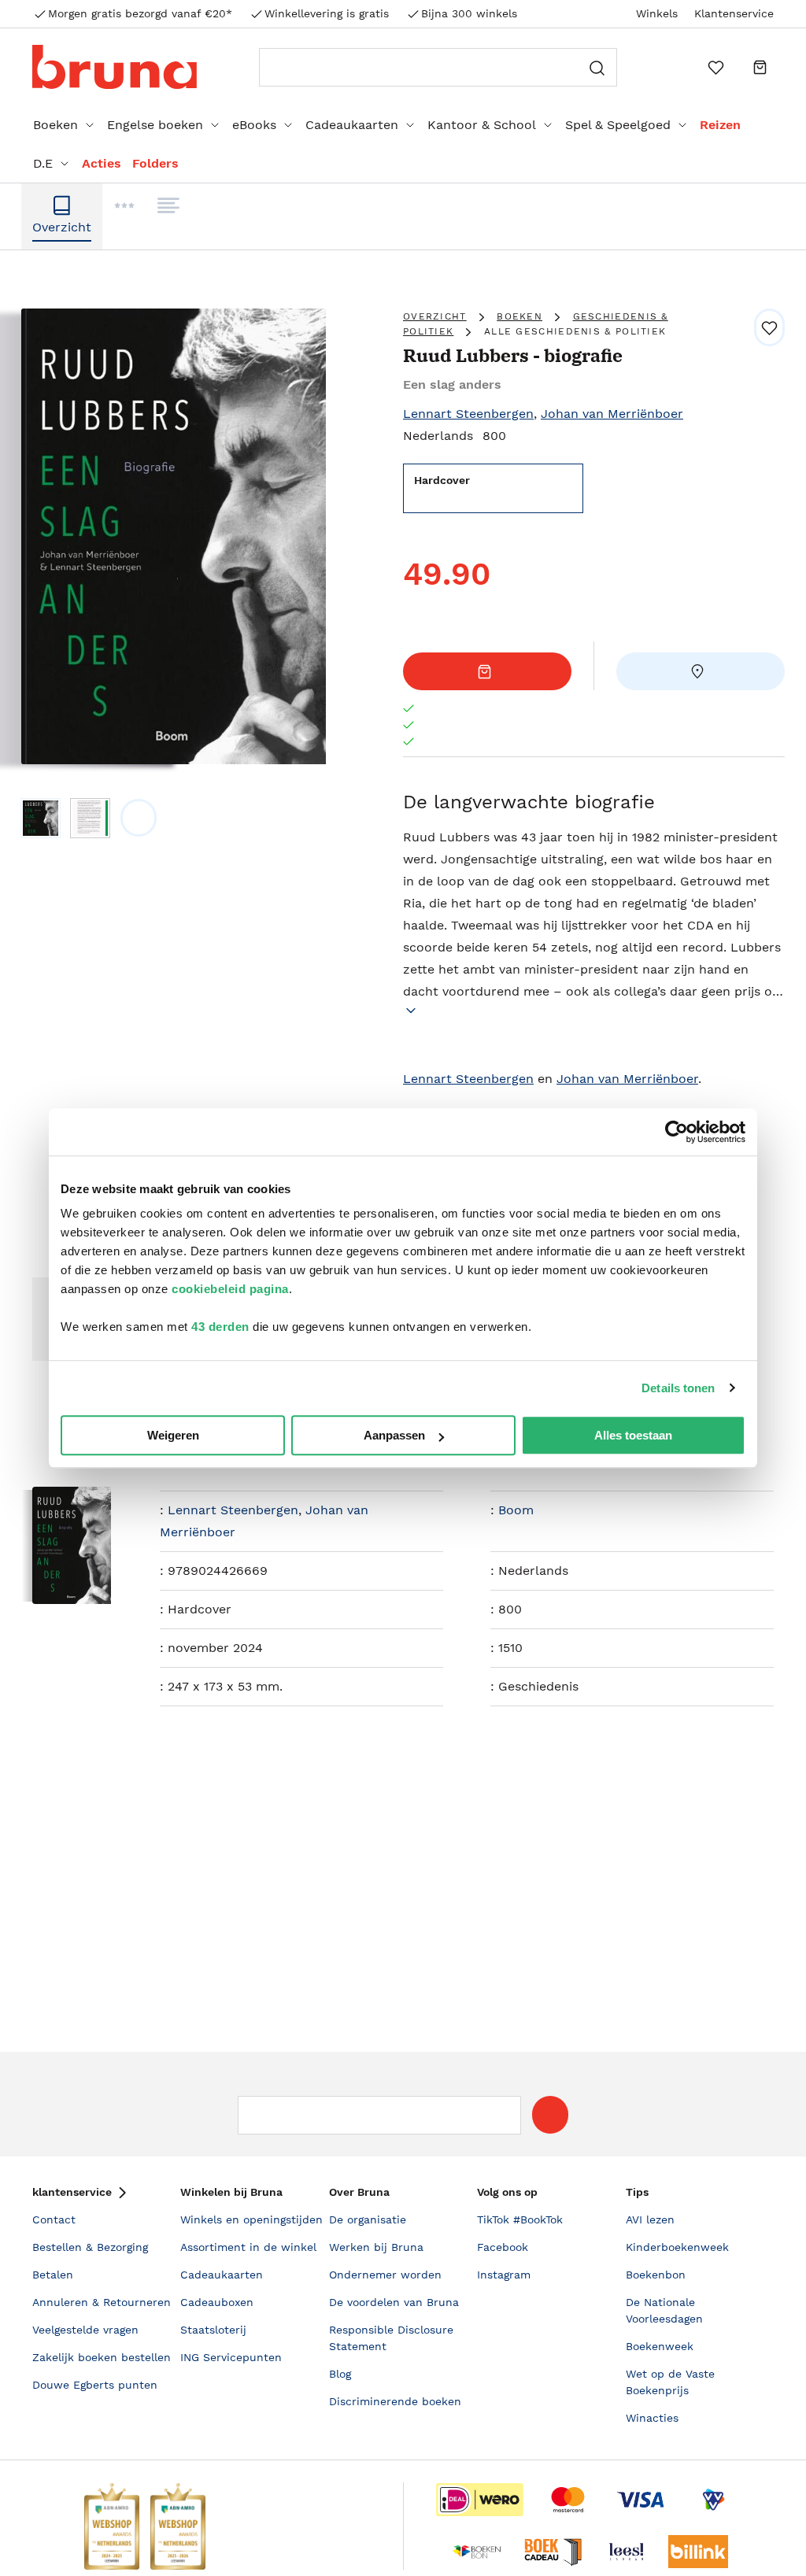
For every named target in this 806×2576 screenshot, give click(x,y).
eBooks (254, 125)
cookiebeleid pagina (230, 1289)
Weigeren (173, 1435)
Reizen (720, 125)
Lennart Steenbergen (468, 414)
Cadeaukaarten (352, 125)
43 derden (220, 1327)
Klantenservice (734, 13)
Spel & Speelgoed (618, 125)
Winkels (657, 13)
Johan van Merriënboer (612, 414)
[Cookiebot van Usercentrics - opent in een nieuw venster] (677, 1132)
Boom (516, 1510)
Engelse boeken (155, 125)
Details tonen (678, 1388)
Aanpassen (394, 1435)
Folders (155, 163)
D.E (43, 163)
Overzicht (435, 316)
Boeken (55, 125)
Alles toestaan (633, 1435)
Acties (102, 163)
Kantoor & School (482, 125)
